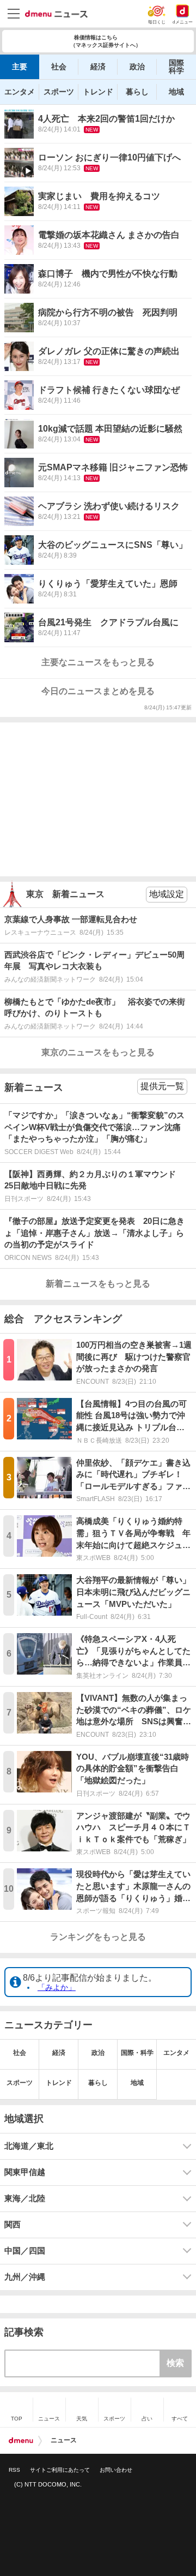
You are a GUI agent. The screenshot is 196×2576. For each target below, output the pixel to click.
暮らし (137, 92)
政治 (137, 67)
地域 (176, 92)
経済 (98, 67)
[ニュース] (56, 14)
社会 (59, 67)
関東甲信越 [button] (25, 2172)
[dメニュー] (21, 2441)
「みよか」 (57, 1987)
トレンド (98, 92)
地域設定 (167, 894)
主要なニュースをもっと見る (98, 662)
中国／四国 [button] (25, 2251)
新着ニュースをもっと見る (98, 1284)
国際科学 (176, 67)
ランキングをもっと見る (98, 1937)
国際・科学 (137, 2053)
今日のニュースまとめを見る (98, 691)
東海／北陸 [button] (25, 2198)
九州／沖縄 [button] (25, 2277)
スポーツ (59, 92)
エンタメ (20, 92)
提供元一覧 (162, 1086)
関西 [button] (13, 2225)
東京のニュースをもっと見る (98, 1052)
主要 (20, 67)
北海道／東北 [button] (29, 2146)
